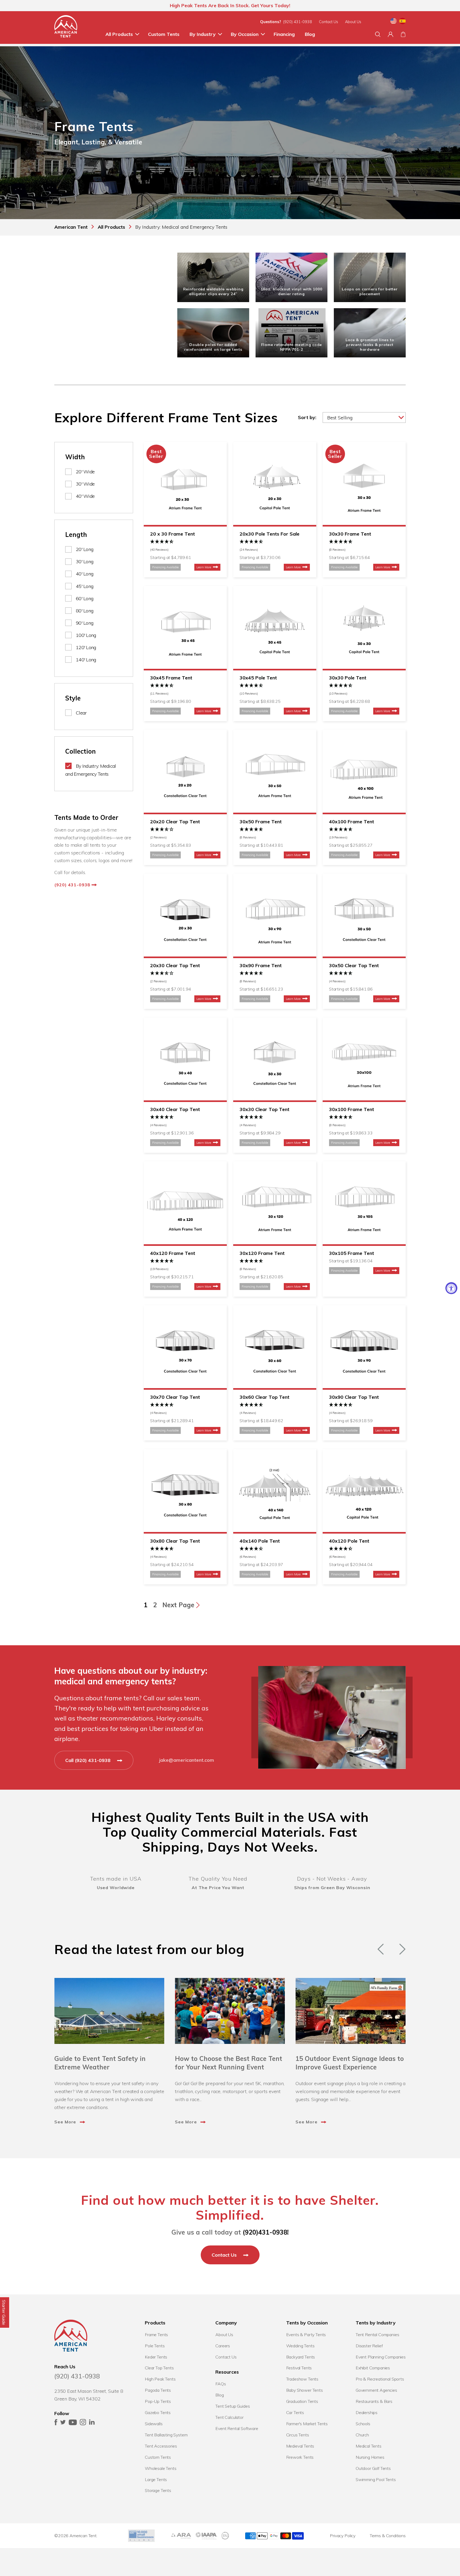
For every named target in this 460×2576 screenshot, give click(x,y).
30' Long (85, 561)
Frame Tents (156, 2335)
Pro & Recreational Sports (380, 2379)
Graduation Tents (302, 2401)
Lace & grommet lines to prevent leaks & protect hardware (370, 345)
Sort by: (307, 417)
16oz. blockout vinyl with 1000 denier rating (291, 291)
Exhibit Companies (373, 2368)
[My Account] (391, 34)
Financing (284, 34)
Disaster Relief (369, 2346)
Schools (363, 2424)
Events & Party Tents (306, 2335)
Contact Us (328, 22)
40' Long (85, 574)
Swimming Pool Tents (376, 2479)
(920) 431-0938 (298, 22)
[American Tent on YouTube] (73, 2423)
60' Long (85, 598)
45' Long (85, 586)
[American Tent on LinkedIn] (92, 2423)
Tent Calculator (229, 2417)
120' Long (86, 647)
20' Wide (85, 472)
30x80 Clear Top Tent (175, 1541)
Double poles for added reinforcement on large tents (213, 347)
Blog (310, 34)
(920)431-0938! (266, 2232)
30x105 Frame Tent (352, 1253)
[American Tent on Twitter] (63, 2423)
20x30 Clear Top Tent (175, 965)
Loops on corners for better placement (370, 291)
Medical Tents (369, 2446)
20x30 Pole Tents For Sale (270, 534)
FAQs (221, 2384)
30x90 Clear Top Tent (354, 1397)
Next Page (179, 1605)
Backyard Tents (301, 2357)
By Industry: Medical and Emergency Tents (91, 770)
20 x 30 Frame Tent (172, 534)
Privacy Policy (343, 2536)
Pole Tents (155, 2346)
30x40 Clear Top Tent (175, 1109)
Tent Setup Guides (233, 2406)
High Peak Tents (160, 2379)
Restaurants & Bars (374, 2401)
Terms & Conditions (388, 2536)
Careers (223, 2346)
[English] (393, 22)
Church (362, 2435)
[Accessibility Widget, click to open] (451, 1288)
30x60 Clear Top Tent (264, 1397)
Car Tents (295, 2412)
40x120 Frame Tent (173, 1253)
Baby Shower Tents (305, 2390)
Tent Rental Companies (377, 2335)
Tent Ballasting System (166, 2435)
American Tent (83, 2536)
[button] (185, 546)
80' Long (85, 611)
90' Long (85, 623)
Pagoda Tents (158, 2390)
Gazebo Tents (158, 2412)
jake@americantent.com (186, 1760)
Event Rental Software (237, 2428)
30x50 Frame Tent (261, 822)
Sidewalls (154, 2424)
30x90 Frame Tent (261, 965)
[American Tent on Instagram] (83, 2423)
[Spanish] (402, 22)
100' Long (86, 635)
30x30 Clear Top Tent (264, 1109)
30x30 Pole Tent (348, 678)
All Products (119, 34)
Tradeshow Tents (302, 2379)
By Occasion (245, 34)
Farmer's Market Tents (307, 2424)
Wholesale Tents (161, 2468)
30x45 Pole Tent (258, 678)
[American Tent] (66, 28)
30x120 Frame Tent (262, 1253)
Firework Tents (300, 2457)
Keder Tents (156, 2357)
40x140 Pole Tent (260, 1541)
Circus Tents (298, 2435)
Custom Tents (164, 34)
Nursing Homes (370, 2457)
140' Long (86, 660)
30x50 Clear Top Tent (354, 965)
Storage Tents (158, 2490)
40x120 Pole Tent (349, 1541)
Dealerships (367, 2412)
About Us (353, 22)
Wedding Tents (300, 2346)
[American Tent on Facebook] (56, 2423)
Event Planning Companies (381, 2357)
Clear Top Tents (159, 2368)
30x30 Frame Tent (350, 534)
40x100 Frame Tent (352, 822)
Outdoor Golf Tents (373, 2468)
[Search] (378, 34)
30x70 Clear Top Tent (175, 1397)
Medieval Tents (300, 2446)
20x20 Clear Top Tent (175, 822)
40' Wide (85, 496)
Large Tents (156, 2479)
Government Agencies (376, 2390)
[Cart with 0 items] (403, 34)
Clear (81, 713)
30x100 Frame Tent (352, 1109)
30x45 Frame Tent (171, 678)
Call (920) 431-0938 (89, 1760)
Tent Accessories (161, 2446)
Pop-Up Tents (158, 2401)
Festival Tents (299, 2368)
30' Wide (85, 484)
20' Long (85, 549)
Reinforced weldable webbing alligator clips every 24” (213, 291)
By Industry (203, 34)
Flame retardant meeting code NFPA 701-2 (292, 347)
